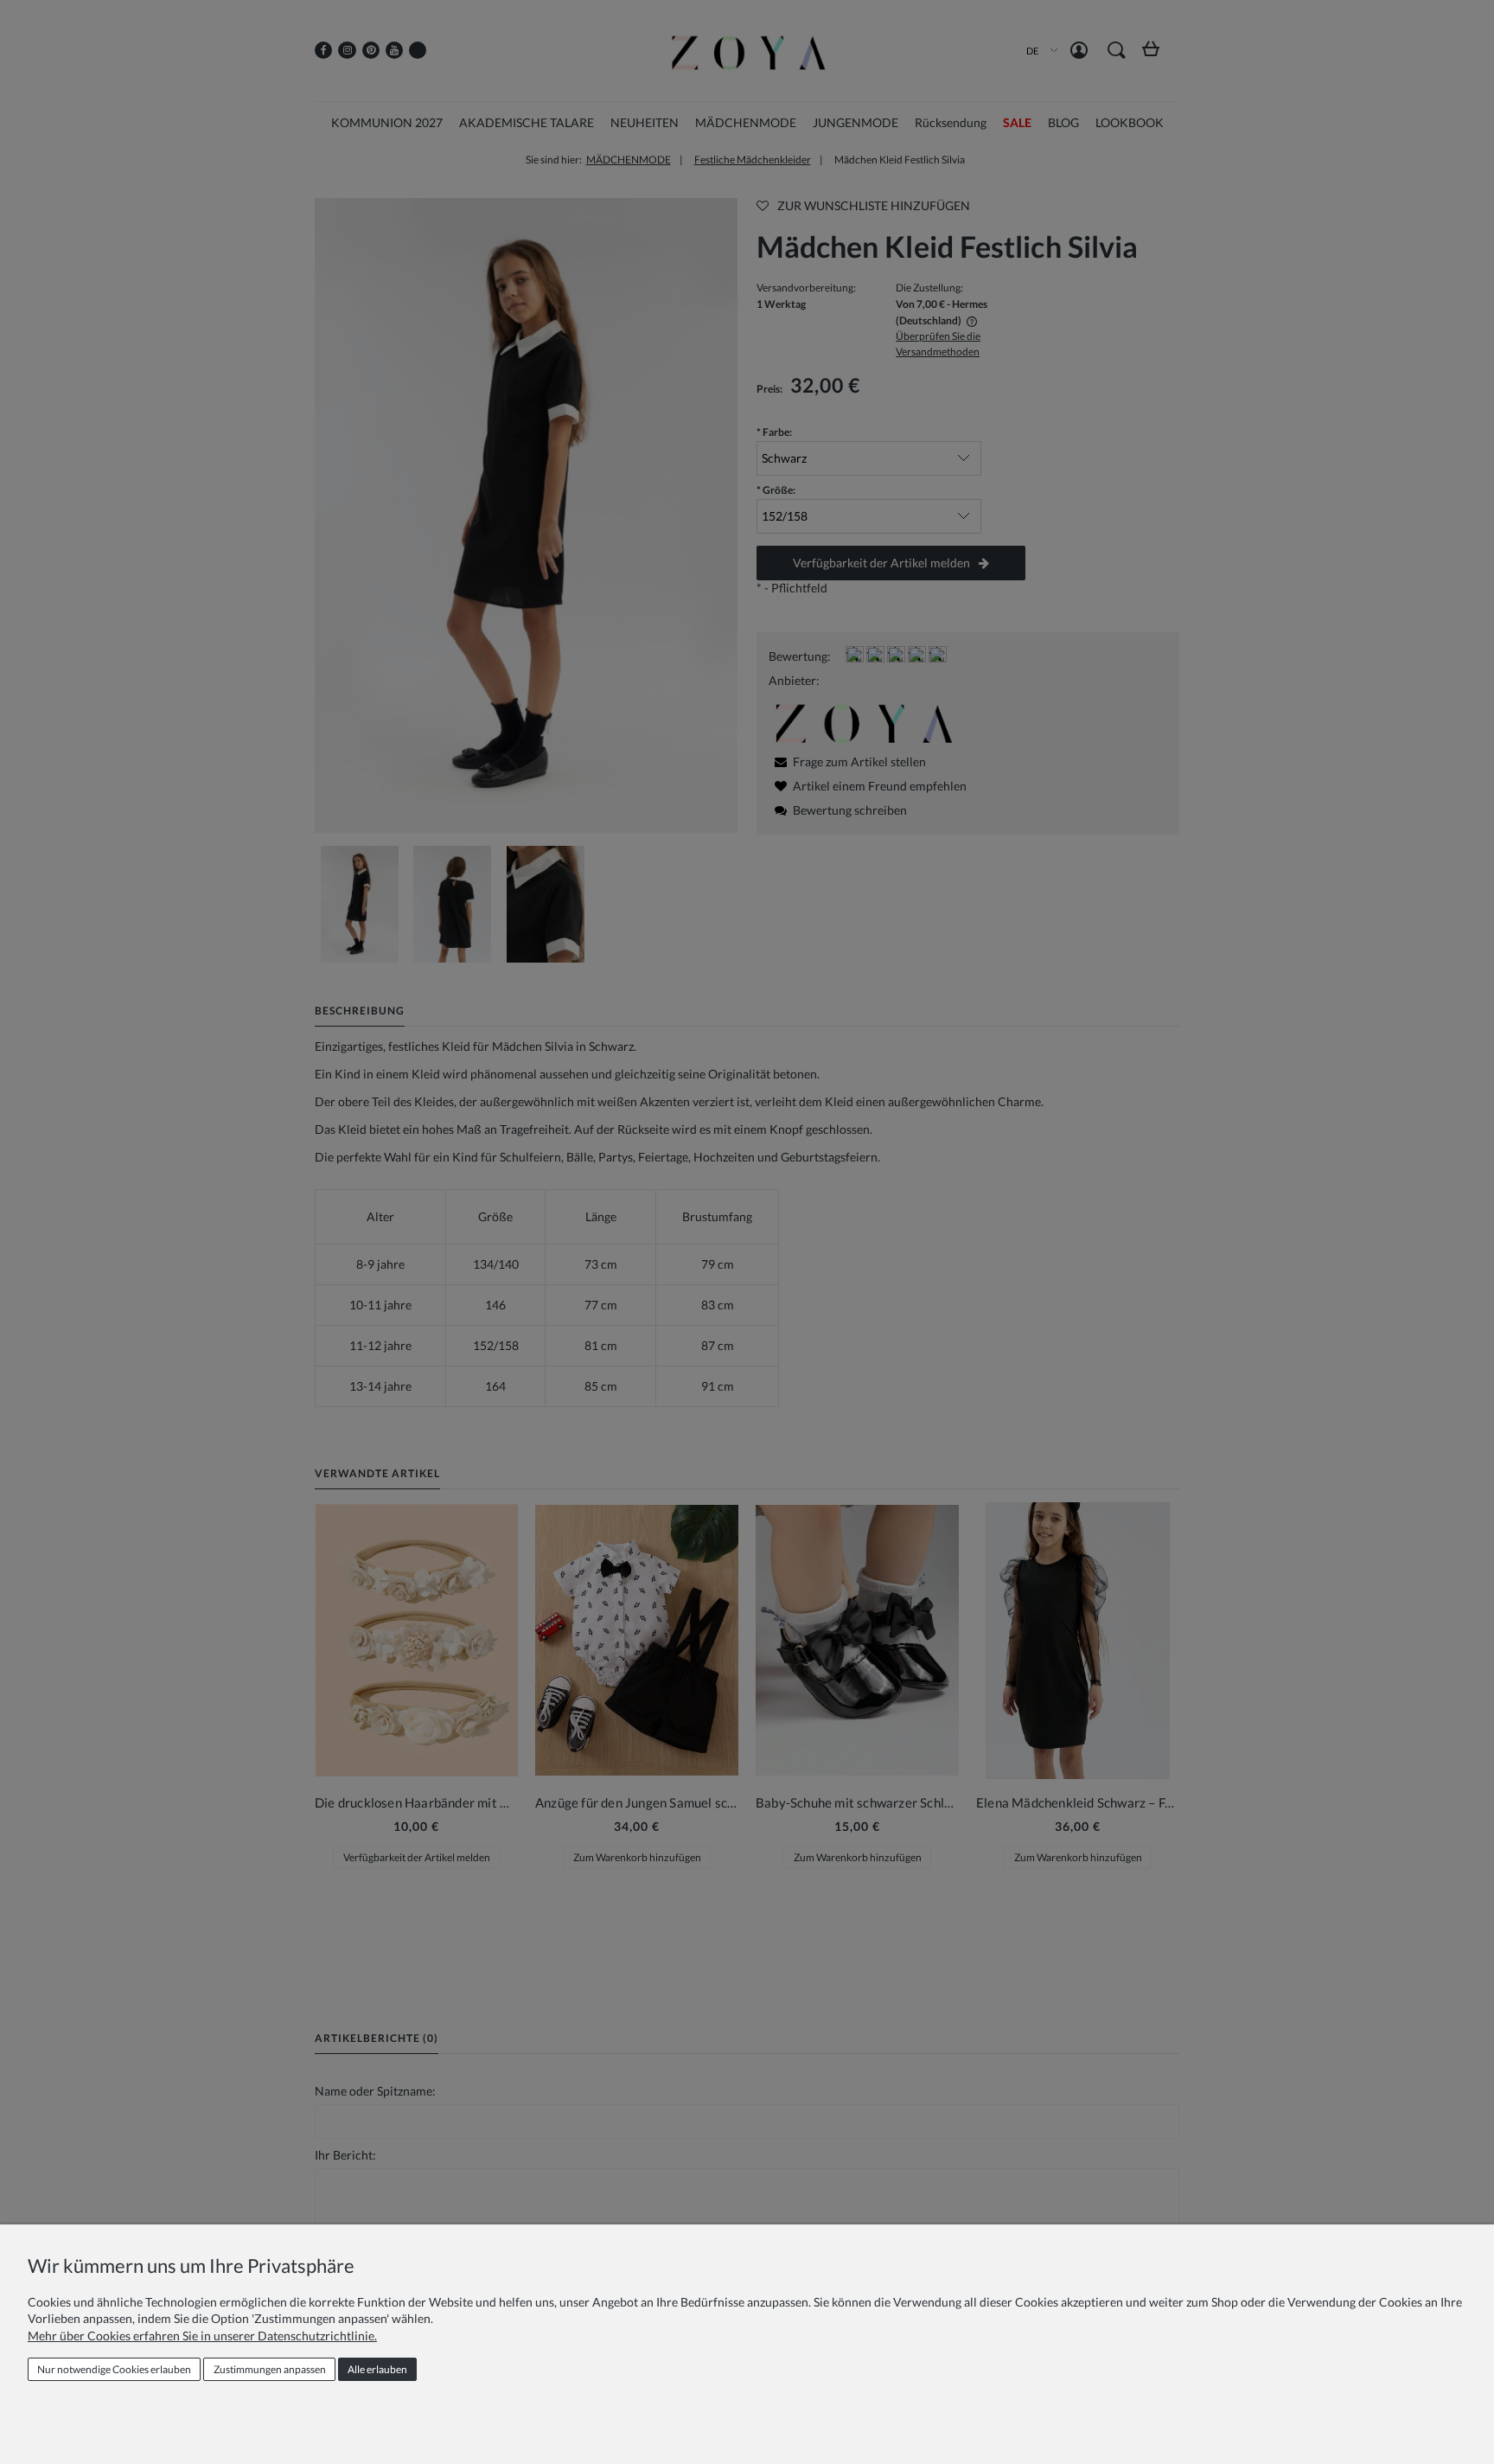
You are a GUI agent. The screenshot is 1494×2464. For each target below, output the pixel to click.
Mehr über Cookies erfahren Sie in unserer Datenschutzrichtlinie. (202, 2336)
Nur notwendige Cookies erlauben (114, 2369)
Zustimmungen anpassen (270, 2369)
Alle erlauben (377, 2369)
